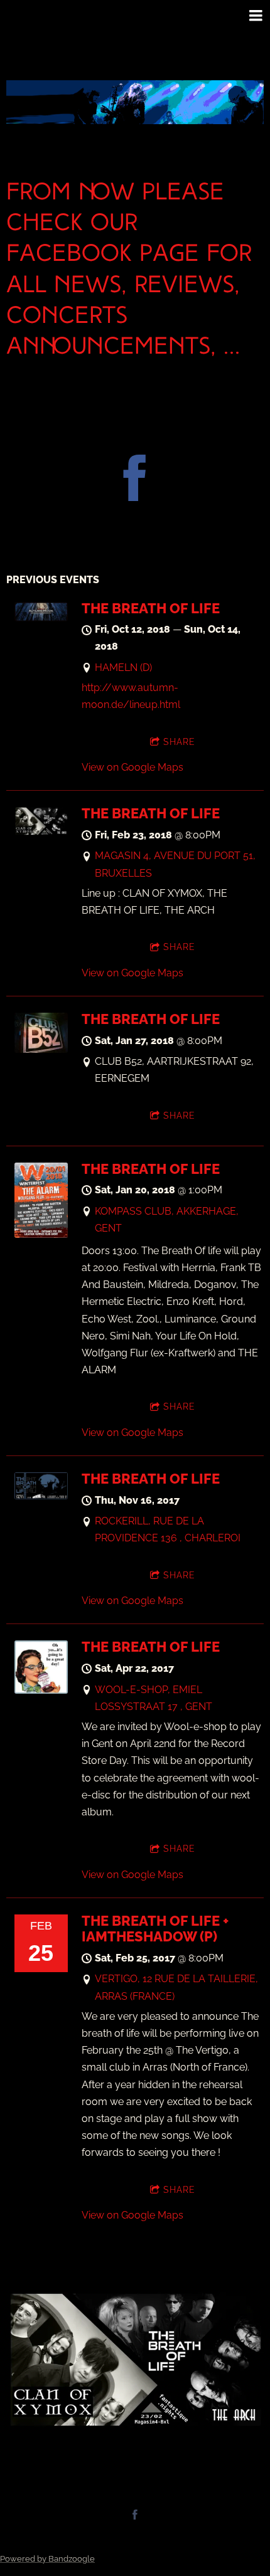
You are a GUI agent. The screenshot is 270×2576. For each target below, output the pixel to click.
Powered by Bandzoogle (47, 2558)
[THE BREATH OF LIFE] (41, 618)
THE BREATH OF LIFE (151, 608)
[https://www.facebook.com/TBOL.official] (135, 480)
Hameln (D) (123, 668)
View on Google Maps (132, 767)
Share (179, 742)
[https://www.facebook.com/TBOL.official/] (135, 2515)
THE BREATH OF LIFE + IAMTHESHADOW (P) (155, 1929)
